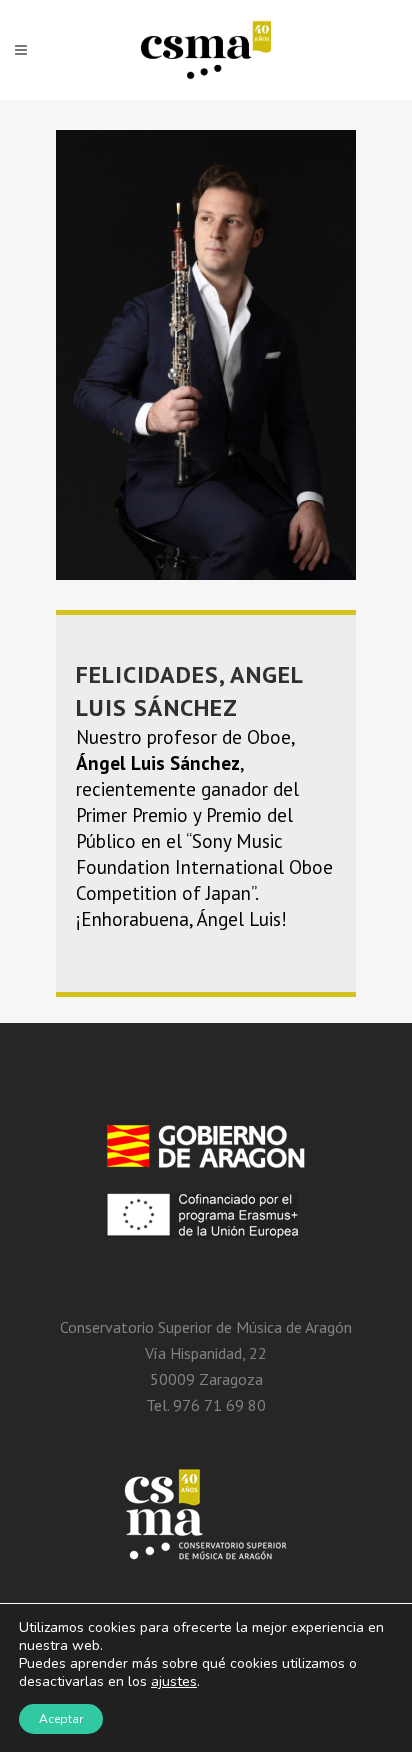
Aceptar (61, 1719)
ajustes (174, 1682)
